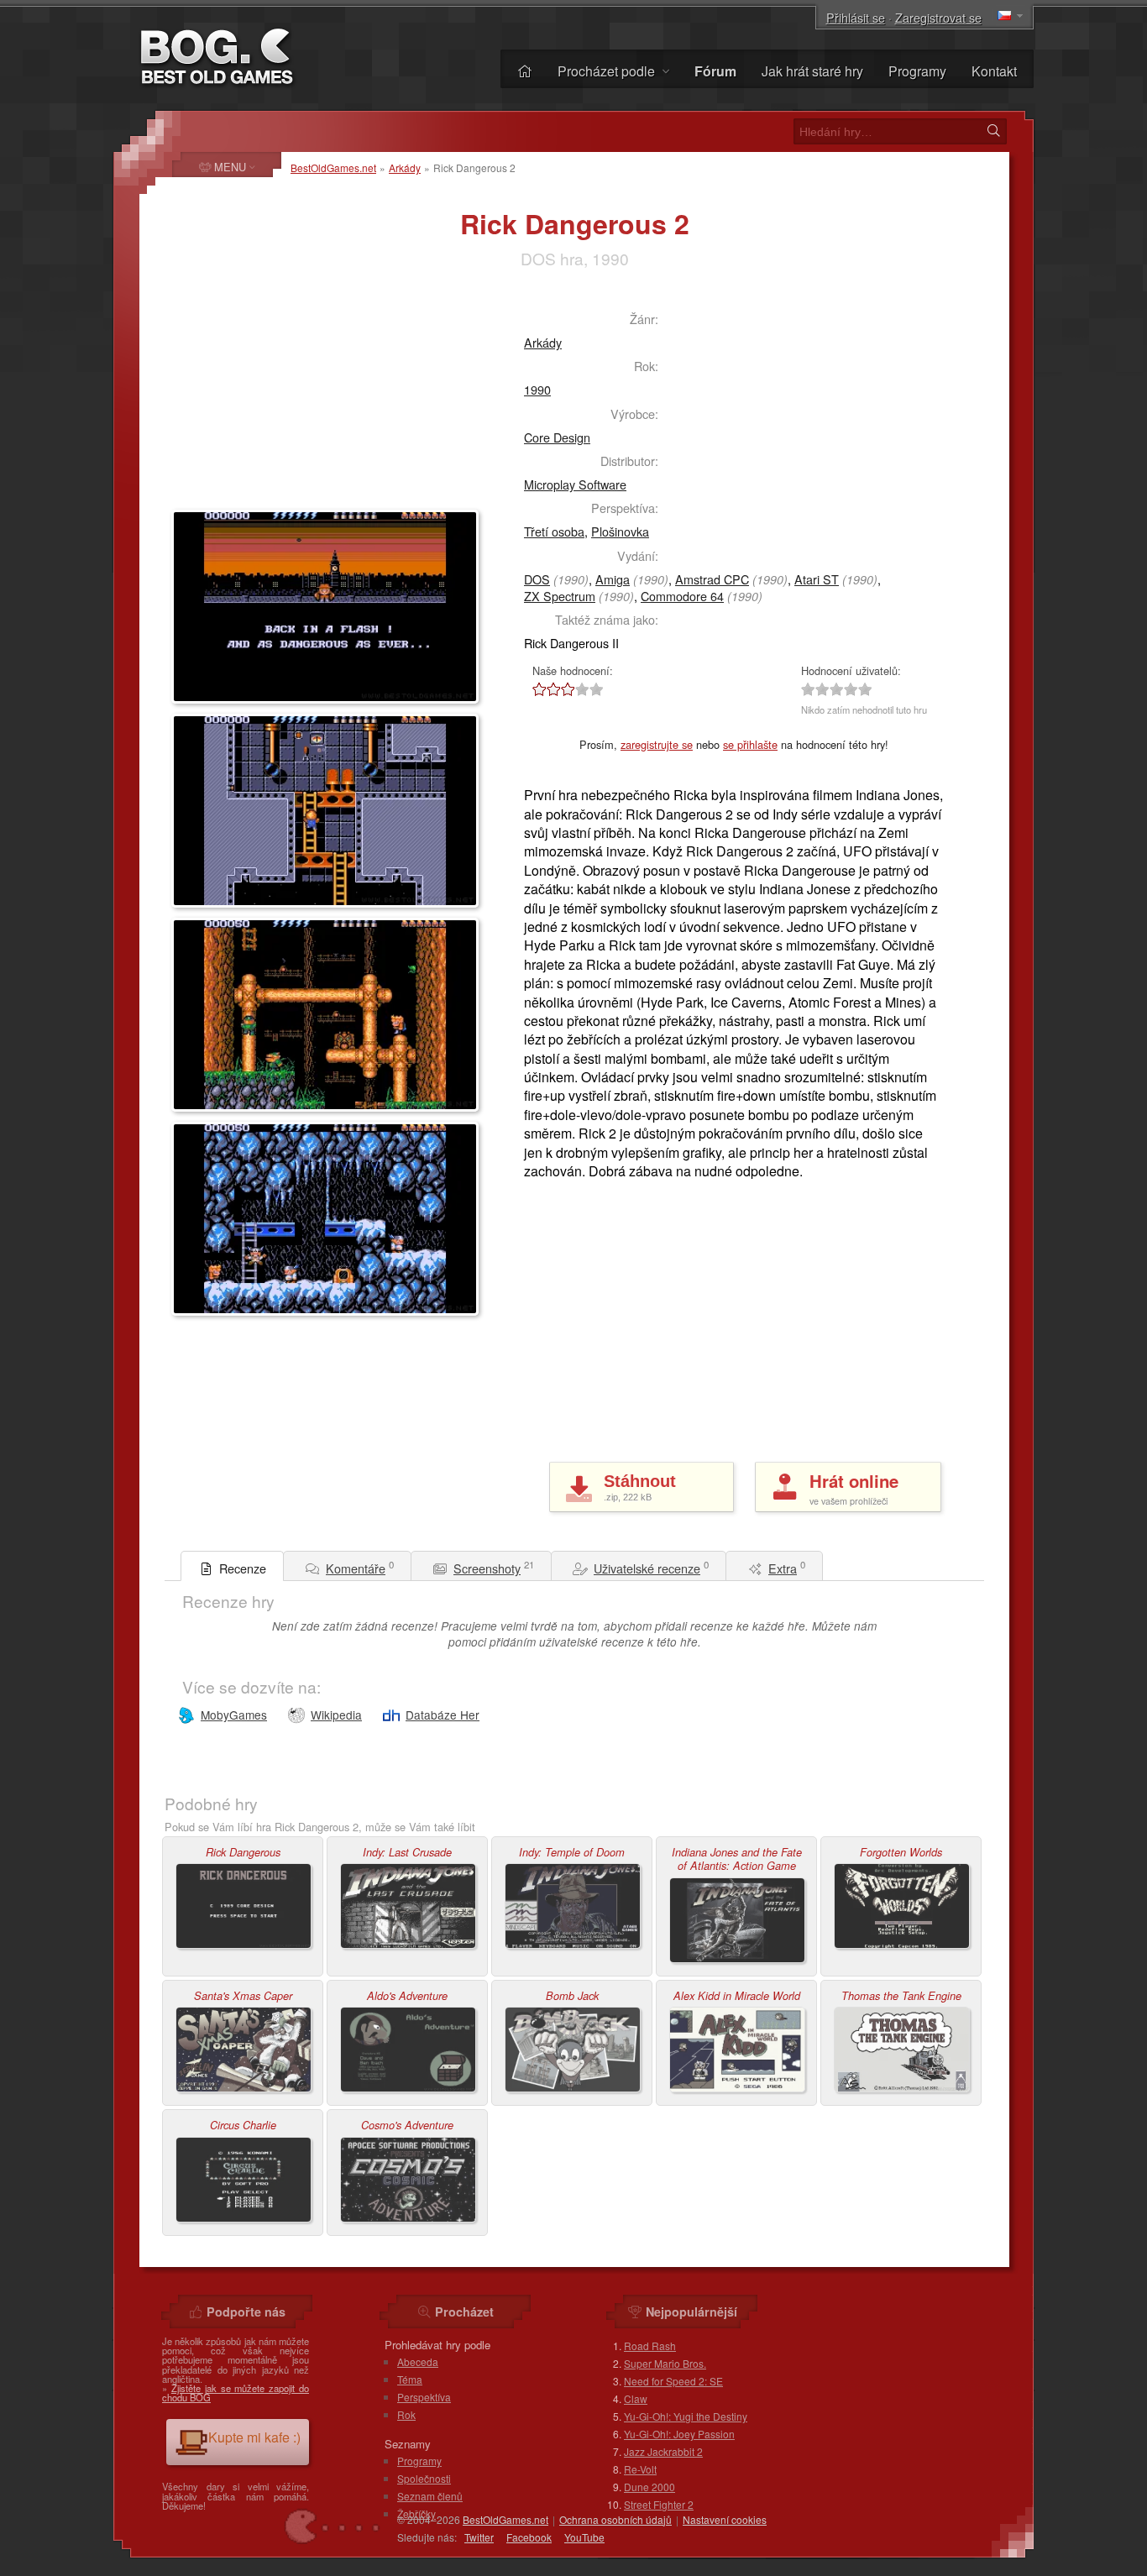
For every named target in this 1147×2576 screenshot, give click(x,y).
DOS (537, 579)
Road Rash (650, 2346)
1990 (537, 389)
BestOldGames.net (333, 168)
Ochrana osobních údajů (615, 2519)
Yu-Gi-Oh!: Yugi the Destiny (686, 2416)
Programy (917, 71)
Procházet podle (608, 71)
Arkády (405, 168)
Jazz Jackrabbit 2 (663, 2451)
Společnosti (424, 2478)
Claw (636, 2398)
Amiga (613, 579)
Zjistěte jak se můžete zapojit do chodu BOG (236, 2393)
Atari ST (817, 579)
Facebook (529, 2537)
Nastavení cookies (725, 2519)
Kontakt (994, 71)
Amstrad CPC (712, 579)
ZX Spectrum (560, 596)
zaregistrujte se (657, 744)
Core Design (557, 437)
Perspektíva (424, 2397)
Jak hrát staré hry (812, 71)
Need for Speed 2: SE (673, 2381)
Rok (406, 2414)
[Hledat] (993, 131)
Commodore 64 (682, 596)
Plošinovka (620, 531)
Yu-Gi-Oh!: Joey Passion (679, 2434)
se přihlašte (750, 744)
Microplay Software (575, 484)
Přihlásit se (856, 17)
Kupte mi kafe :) (254, 2437)
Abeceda (418, 2361)
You (584, 2537)
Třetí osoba (554, 531)
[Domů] (525, 71)
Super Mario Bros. (665, 2363)
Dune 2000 (649, 2487)
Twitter (479, 2537)
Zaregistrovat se (938, 17)
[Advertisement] (310, 400)
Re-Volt (640, 2469)
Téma (410, 2379)
